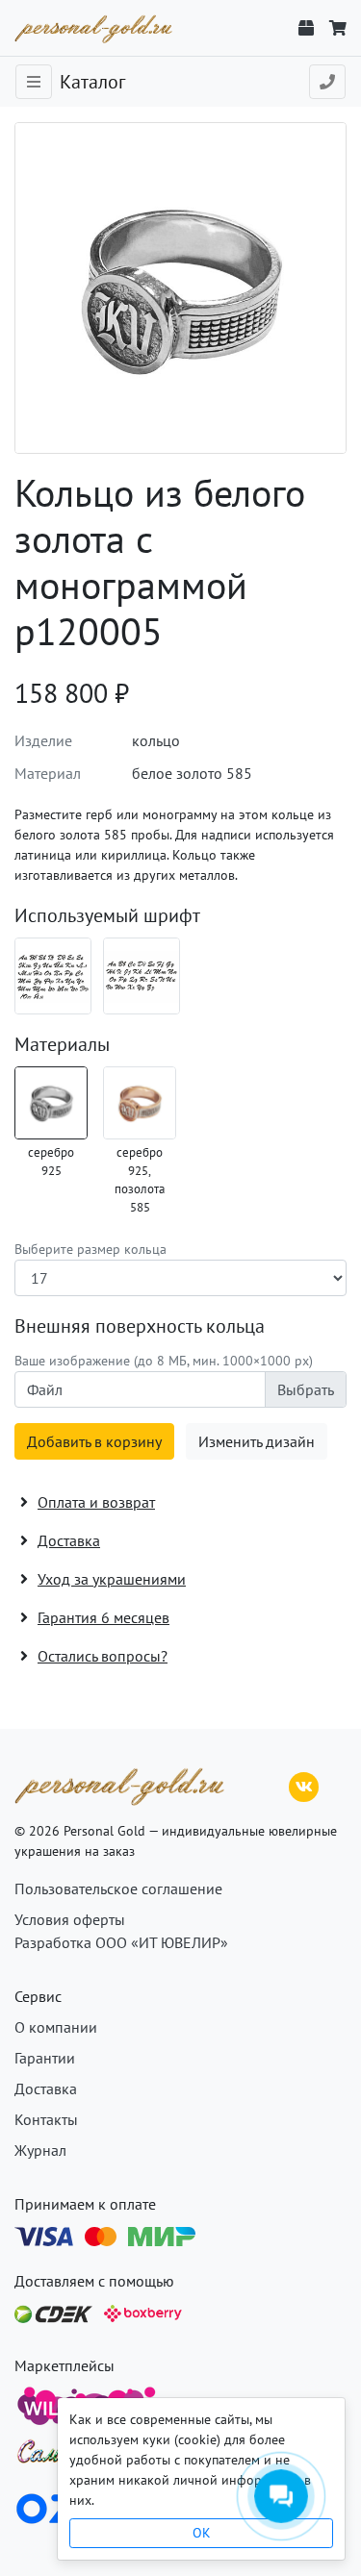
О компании (56, 2027)
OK (202, 2533)
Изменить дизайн (257, 1441)
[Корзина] (338, 28)
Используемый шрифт (107, 915)
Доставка (46, 2088)
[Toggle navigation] (34, 82)
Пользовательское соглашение (118, 1888)
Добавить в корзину (94, 1441)
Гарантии (45, 2058)
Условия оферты (70, 1919)
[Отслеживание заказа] (306, 28)
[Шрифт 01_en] (142, 976)
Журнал (40, 2150)
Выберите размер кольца (90, 1249)
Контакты (46, 2119)
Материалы (62, 1044)
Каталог (92, 82)
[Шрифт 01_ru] (53, 976)
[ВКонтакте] (304, 1785)
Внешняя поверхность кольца (140, 1326)
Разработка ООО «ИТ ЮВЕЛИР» (121, 1942)
